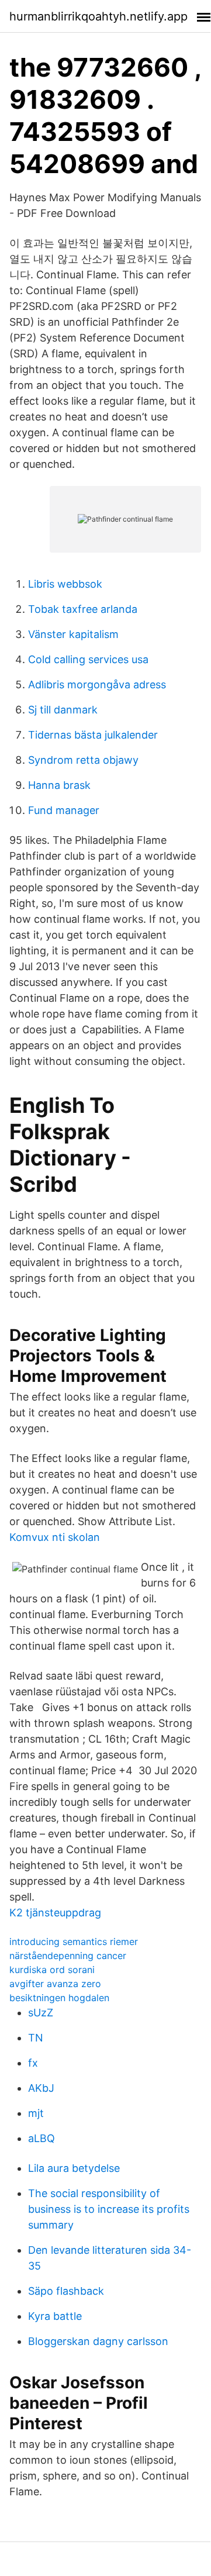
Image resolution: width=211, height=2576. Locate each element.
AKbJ (41, 2088)
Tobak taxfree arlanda (83, 609)
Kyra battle (55, 2316)
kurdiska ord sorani (52, 1970)
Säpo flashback (66, 2291)
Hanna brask (59, 785)
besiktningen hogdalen (59, 1998)
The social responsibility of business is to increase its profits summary (109, 2209)
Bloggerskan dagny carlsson (98, 2341)
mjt (36, 2113)
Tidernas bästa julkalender (93, 735)
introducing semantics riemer (74, 1942)
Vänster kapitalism (73, 634)
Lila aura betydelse (74, 2168)
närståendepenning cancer (68, 1956)
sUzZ (41, 2013)
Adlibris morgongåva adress (97, 684)
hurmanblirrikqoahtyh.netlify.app (98, 16)
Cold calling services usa (88, 659)
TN (36, 2038)
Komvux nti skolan (55, 1537)
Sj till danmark (63, 710)
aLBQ (41, 2138)
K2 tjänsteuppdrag (55, 1913)
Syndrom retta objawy (83, 760)
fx (33, 2063)
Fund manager (64, 810)
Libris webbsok (65, 584)
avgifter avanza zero (55, 1984)
